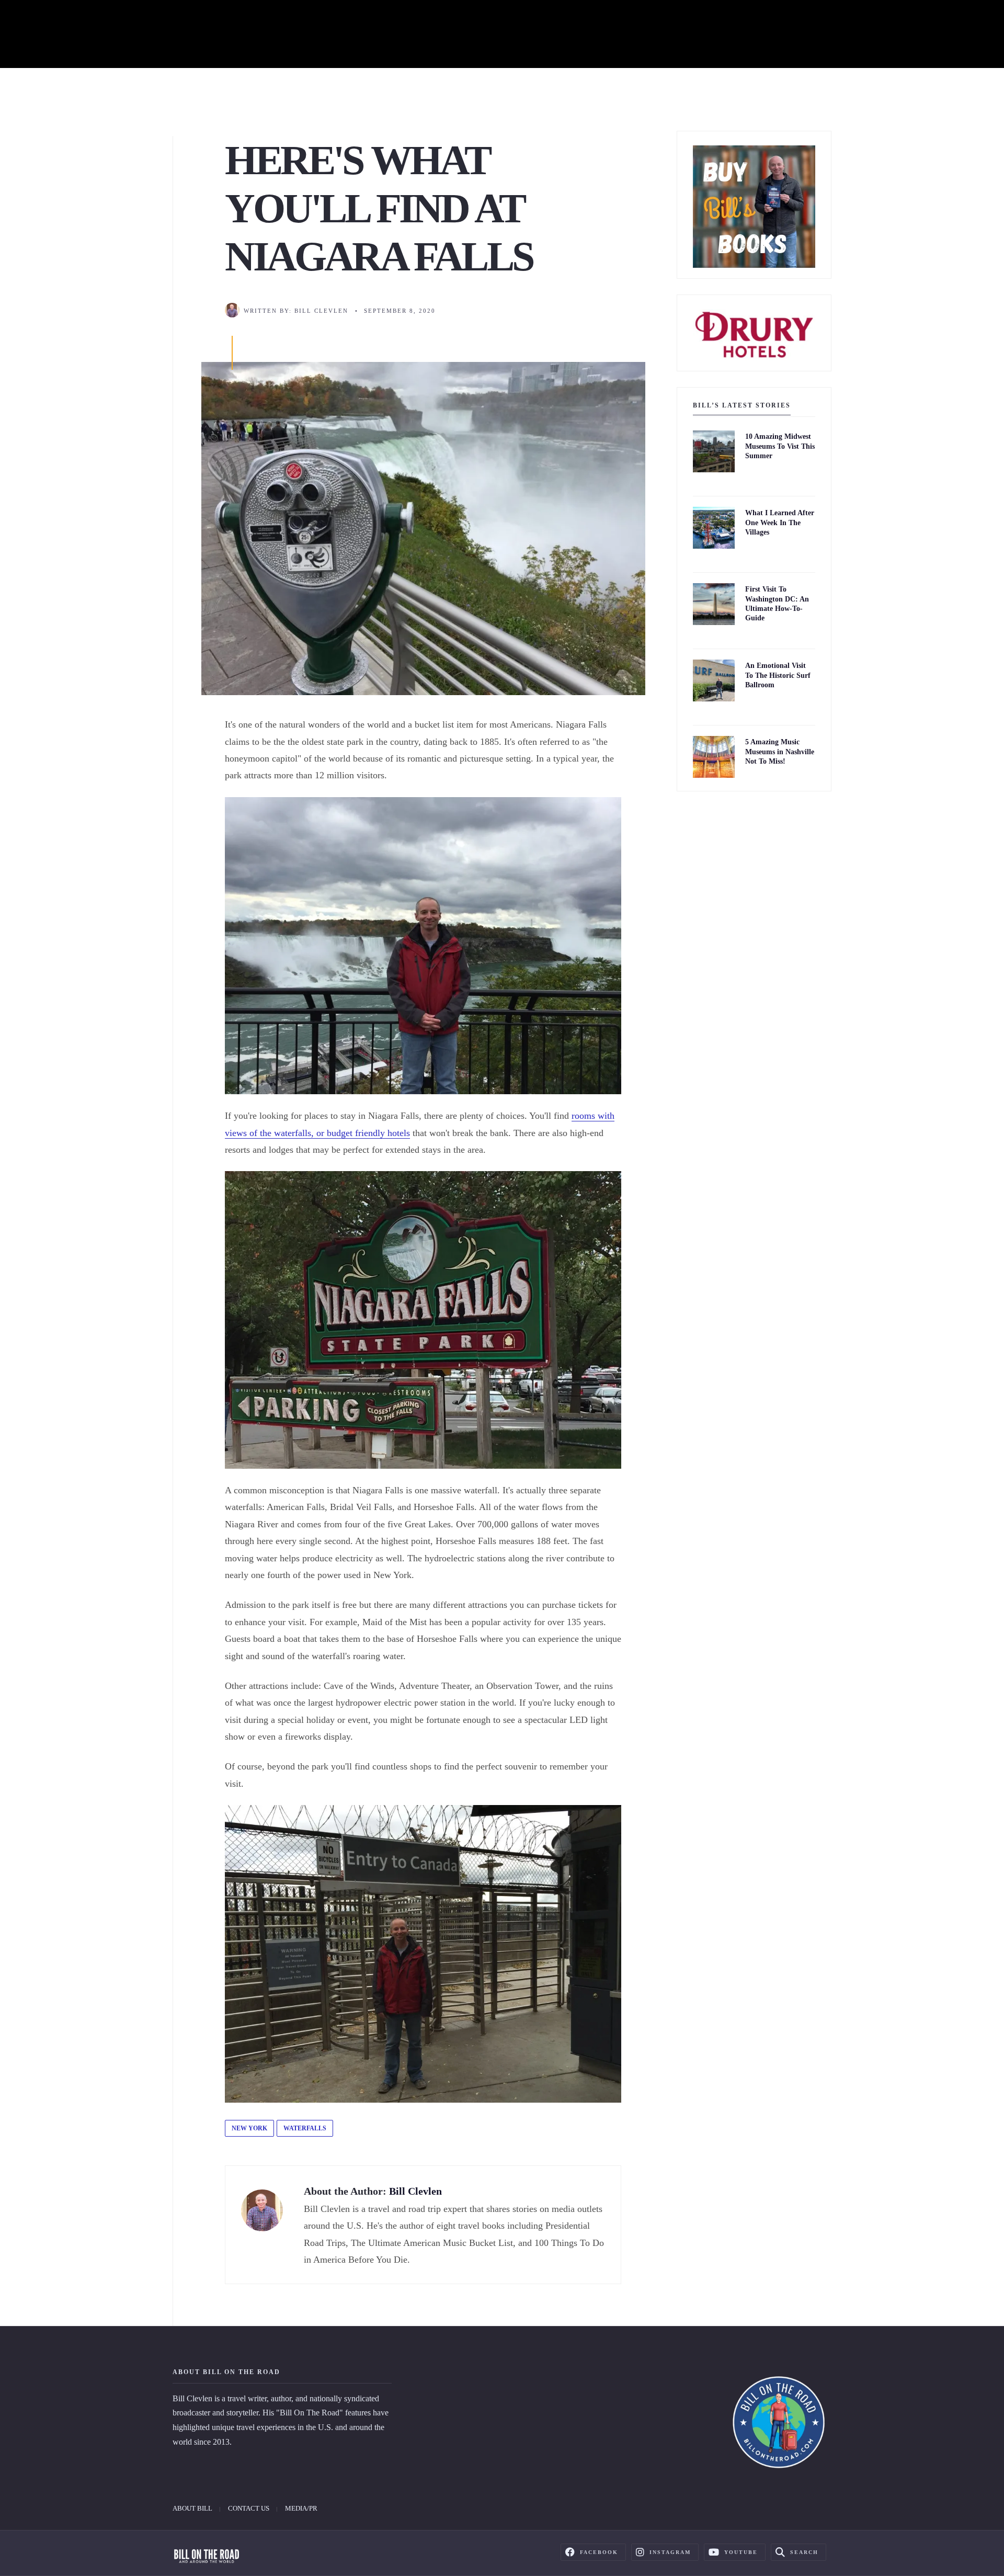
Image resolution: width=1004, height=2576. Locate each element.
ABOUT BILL (192, 2508)
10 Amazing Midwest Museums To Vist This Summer (780, 446)
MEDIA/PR (301, 2508)
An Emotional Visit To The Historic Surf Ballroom (778, 676)
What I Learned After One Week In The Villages (780, 523)
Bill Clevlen (321, 311)
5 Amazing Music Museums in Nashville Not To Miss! (780, 752)
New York (249, 2128)
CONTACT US (249, 2508)
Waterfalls (305, 2128)
